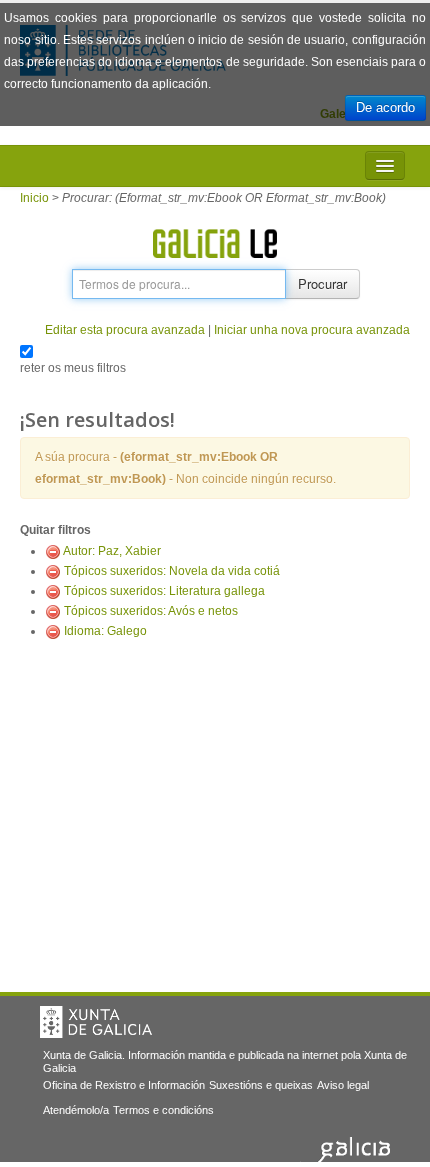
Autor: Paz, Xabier (112, 551)
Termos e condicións (163, 1110)
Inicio (34, 198)
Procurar (322, 283)
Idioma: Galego (105, 631)
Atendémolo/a (76, 1110)
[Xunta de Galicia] (96, 1022)
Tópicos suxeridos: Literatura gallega (164, 591)
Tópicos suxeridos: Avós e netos (151, 611)
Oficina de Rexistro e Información (124, 1085)
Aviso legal (343, 1085)
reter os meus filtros (73, 368)
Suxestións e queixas (261, 1085)
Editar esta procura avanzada (125, 330)
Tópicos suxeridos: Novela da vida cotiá (172, 571)
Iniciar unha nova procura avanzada (312, 330)
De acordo (385, 107)
